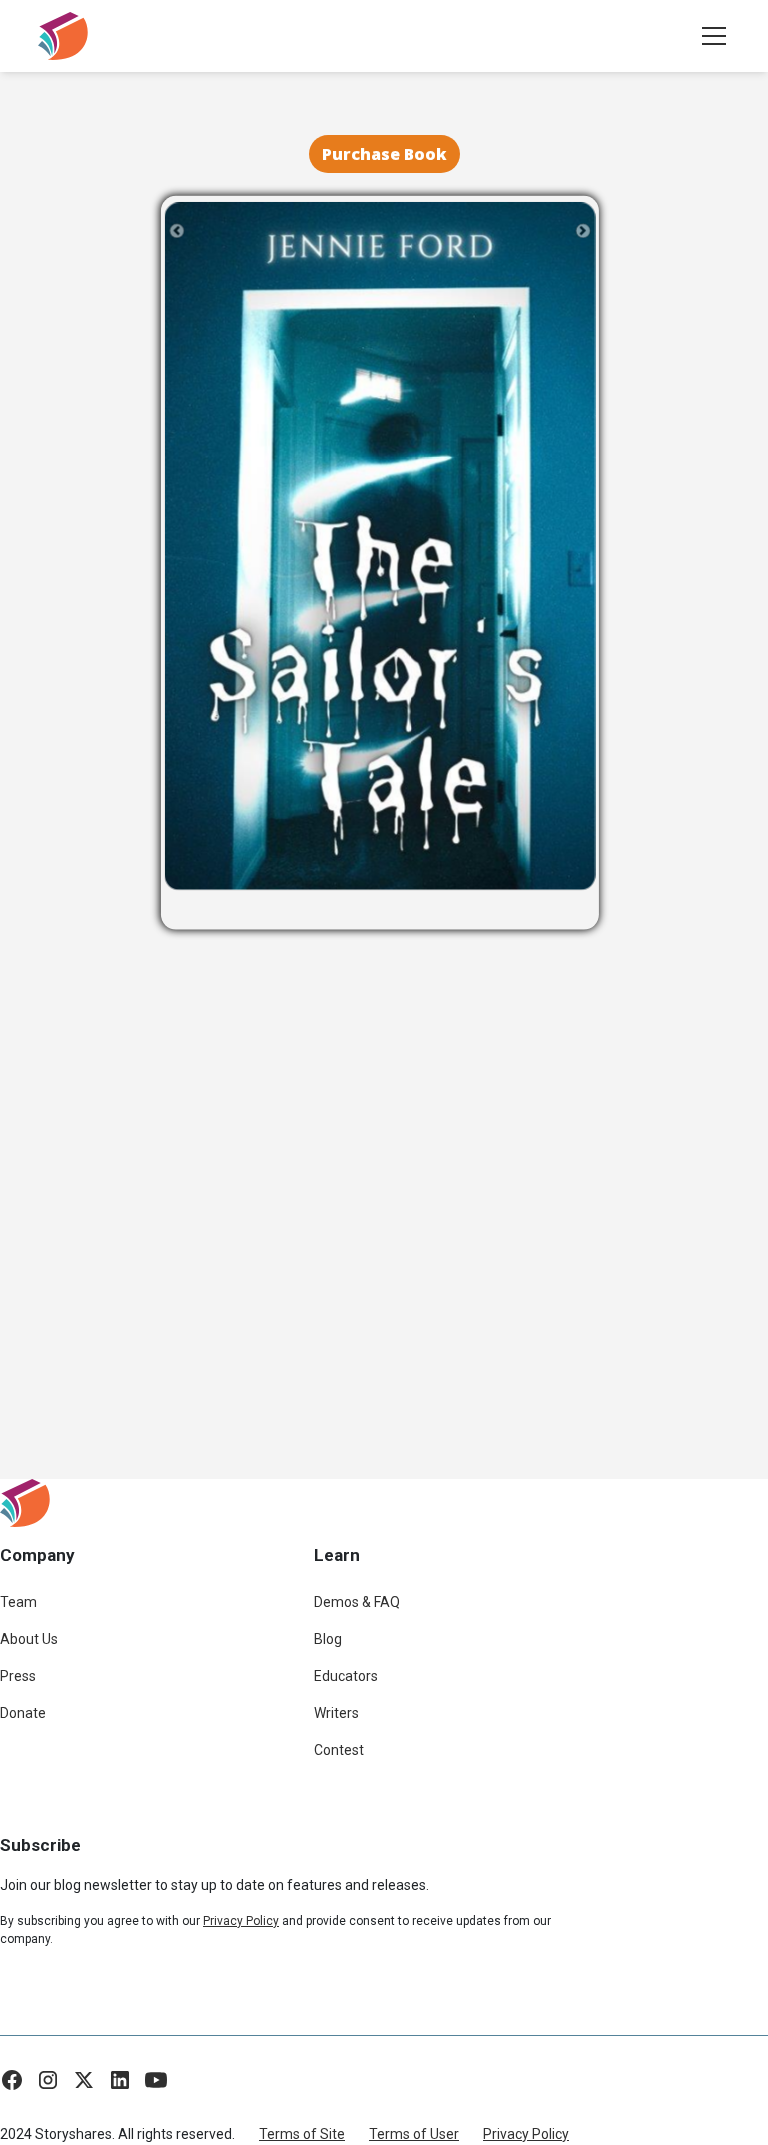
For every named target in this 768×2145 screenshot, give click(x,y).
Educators (346, 1676)
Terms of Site (302, 2134)
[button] (710, 36)
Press (18, 1676)
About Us (29, 1639)
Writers (336, 1713)
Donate (23, 1713)
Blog (328, 1639)
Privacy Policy (526, 2134)
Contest (339, 1750)
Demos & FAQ (357, 1602)
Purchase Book (384, 154)
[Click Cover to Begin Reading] (380, 545)
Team (18, 1602)
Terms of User (414, 2134)
